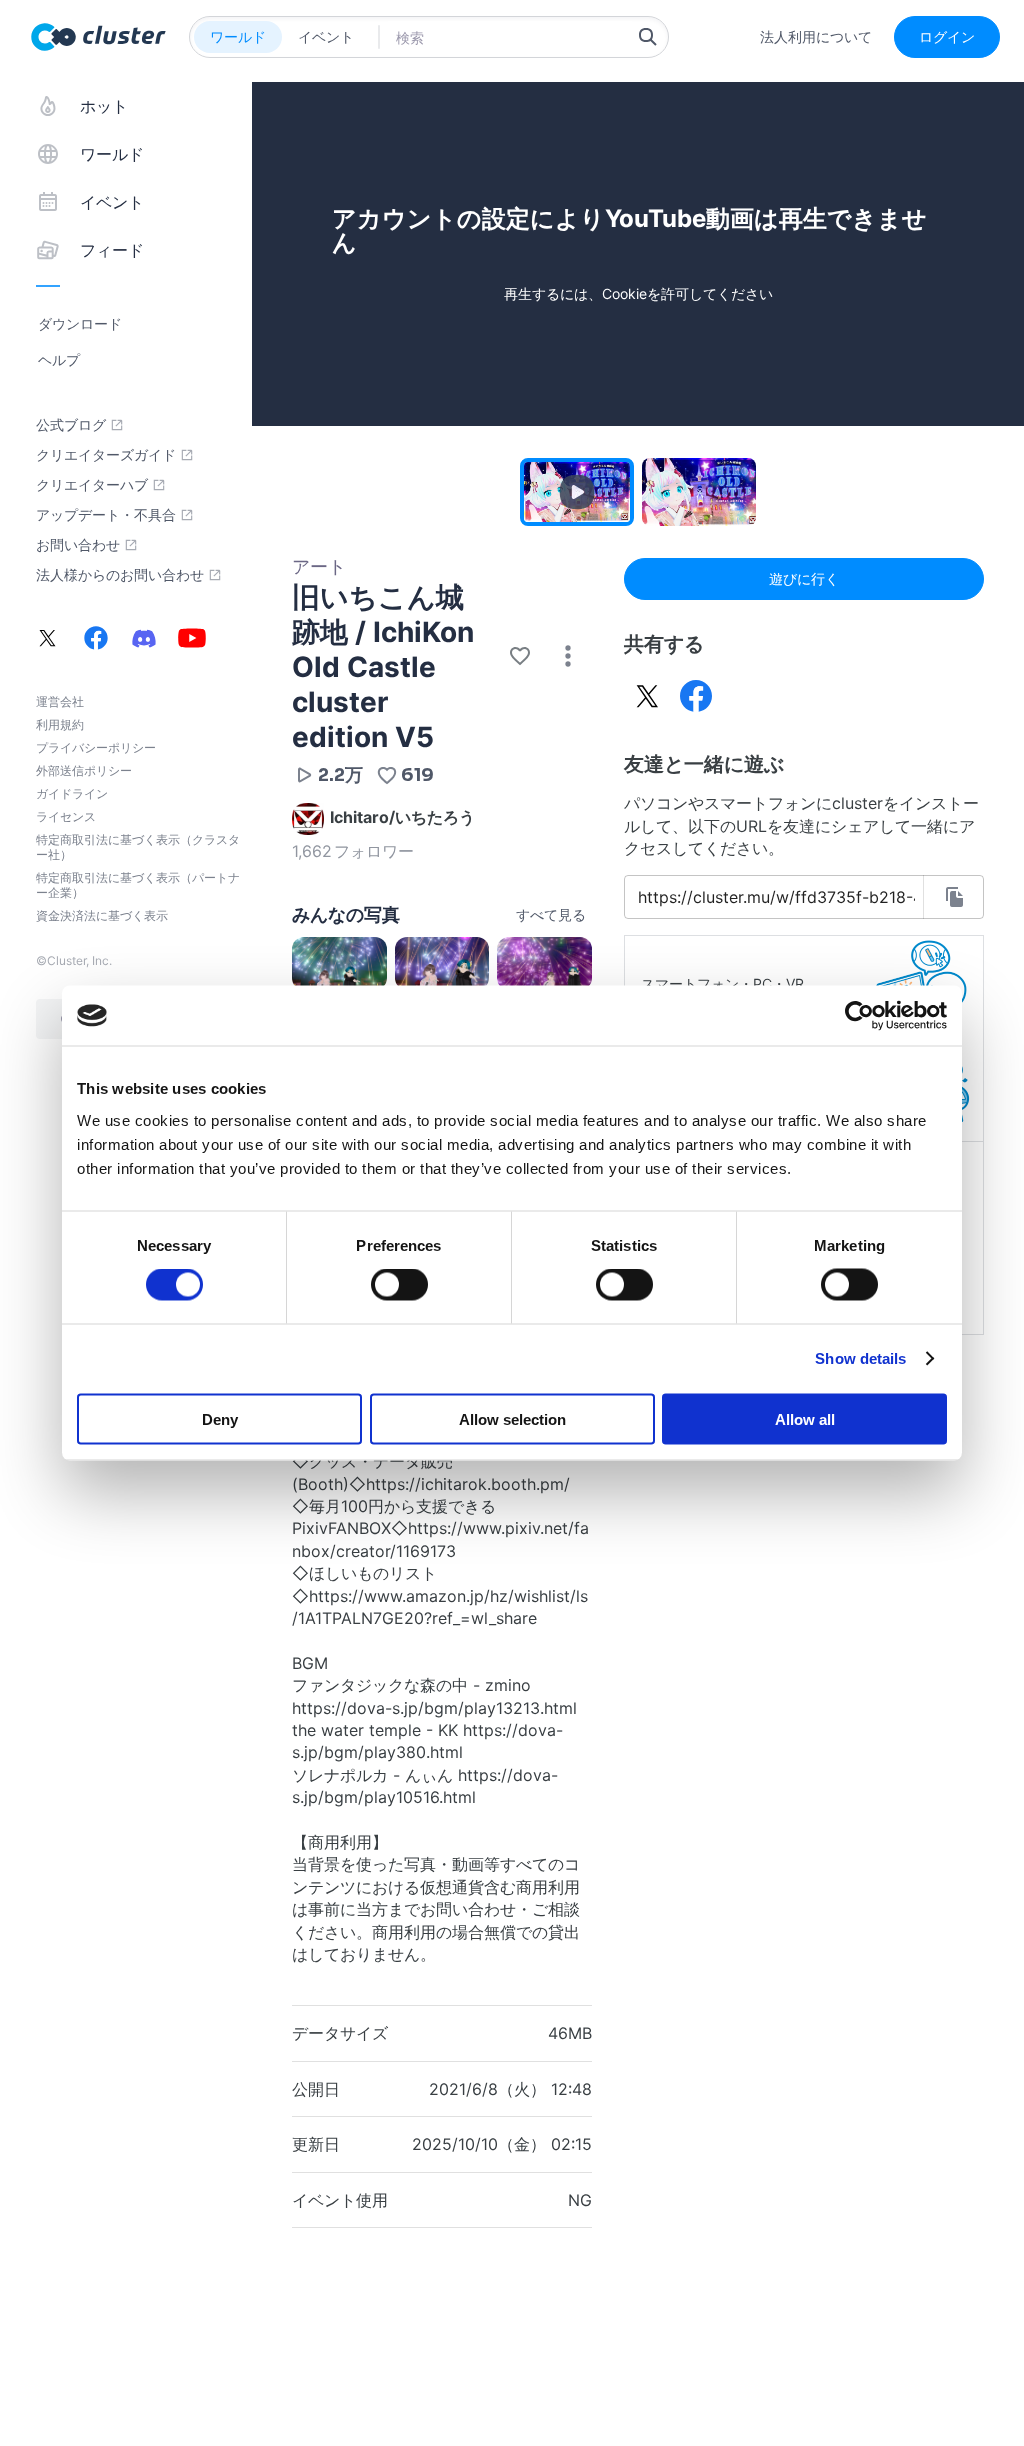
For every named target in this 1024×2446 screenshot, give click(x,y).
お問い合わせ (78, 545)
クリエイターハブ (92, 485)
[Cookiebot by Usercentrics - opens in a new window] (859, 1016)
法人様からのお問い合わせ (120, 575)
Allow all (805, 1418)
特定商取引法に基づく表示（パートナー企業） (138, 885)
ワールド (238, 36)
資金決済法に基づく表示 (102, 915)
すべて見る (551, 914)
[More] (568, 656)
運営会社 (60, 701)
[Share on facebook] (696, 696)
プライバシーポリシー (96, 747)
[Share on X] (648, 696)
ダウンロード (80, 323)
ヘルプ (59, 359)
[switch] (399, 1285)
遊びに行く (804, 578)
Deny (220, 1418)
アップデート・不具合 (106, 515)
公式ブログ (71, 425)
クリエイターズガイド (106, 455)
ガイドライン (72, 793)
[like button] (520, 656)
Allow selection (512, 1418)
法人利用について (816, 37)
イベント (326, 36)
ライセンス (66, 816)
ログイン (947, 36)
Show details (860, 1358)
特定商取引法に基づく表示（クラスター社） (138, 847)
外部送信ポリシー (84, 770)
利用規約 (60, 724)
